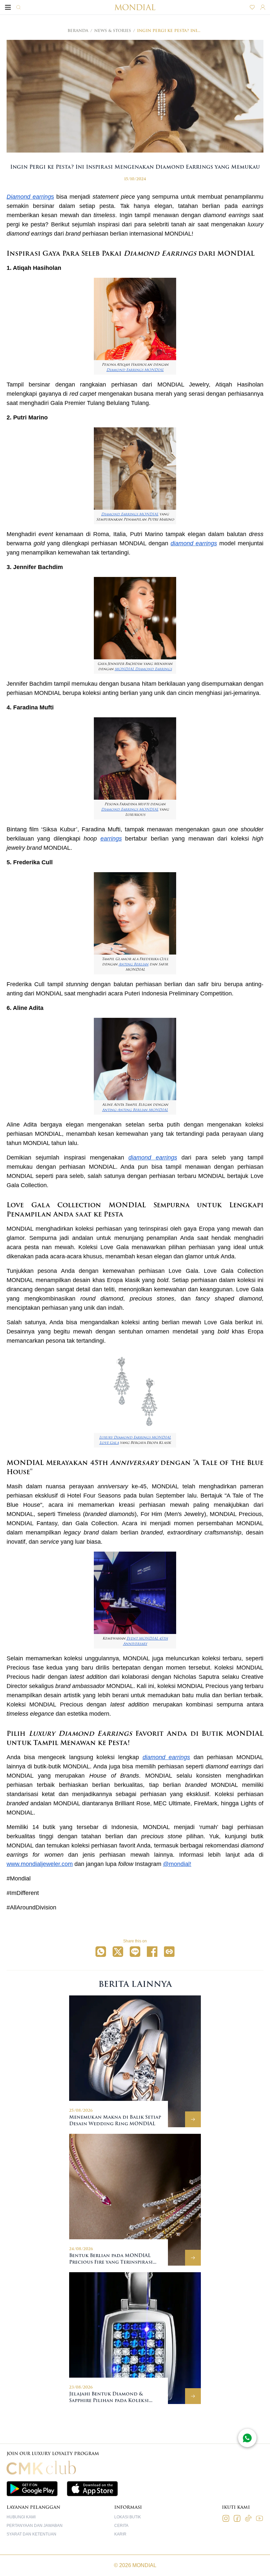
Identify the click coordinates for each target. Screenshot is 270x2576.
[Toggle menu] (8, 7)
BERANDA (78, 31)
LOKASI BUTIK (128, 2517)
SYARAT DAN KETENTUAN (31, 2534)
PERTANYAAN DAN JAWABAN (35, 2526)
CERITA (121, 2526)
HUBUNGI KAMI (21, 2517)
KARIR (120, 2534)
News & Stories (113, 31)
